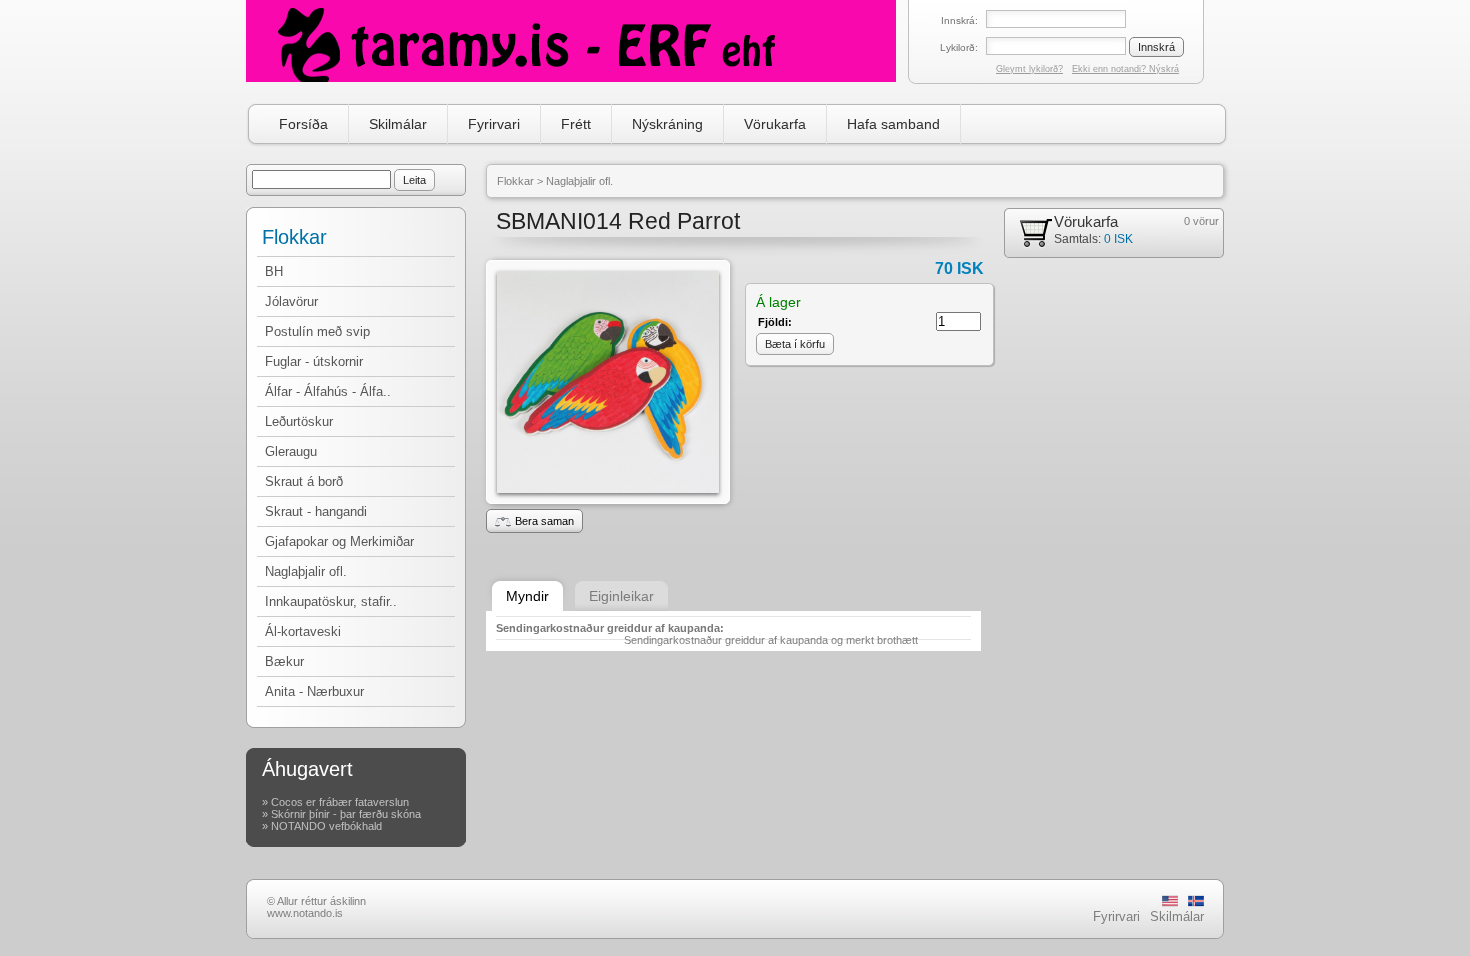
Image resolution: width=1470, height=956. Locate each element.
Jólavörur (291, 301)
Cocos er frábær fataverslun (340, 802)
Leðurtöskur (299, 421)
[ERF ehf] (571, 41)
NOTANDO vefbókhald (326, 826)
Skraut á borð (304, 481)
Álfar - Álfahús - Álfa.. (328, 391)
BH (274, 271)
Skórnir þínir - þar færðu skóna (346, 814)
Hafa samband (893, 124)
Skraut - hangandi (316, 511)
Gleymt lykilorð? (1029, 69)
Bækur (284, 661)
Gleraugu (291, 451)
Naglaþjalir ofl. (306, 571)
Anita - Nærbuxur (314, 691)
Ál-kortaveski (303, 631)
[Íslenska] (1196, 903)
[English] (1170, 903)
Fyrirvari (494, 124)
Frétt (576, 124)
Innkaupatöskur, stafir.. (331, 601)
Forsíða (303, 124)
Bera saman (544, 521)
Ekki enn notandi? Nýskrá (1125, 69)
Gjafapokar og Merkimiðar (339, 541)
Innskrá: (959, 20)
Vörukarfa (775, 124)
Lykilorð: (959, 47)
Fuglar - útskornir (314, 361)
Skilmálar (398, 124)
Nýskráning (667, 124)
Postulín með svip (317, 331)
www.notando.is (305, 913)
